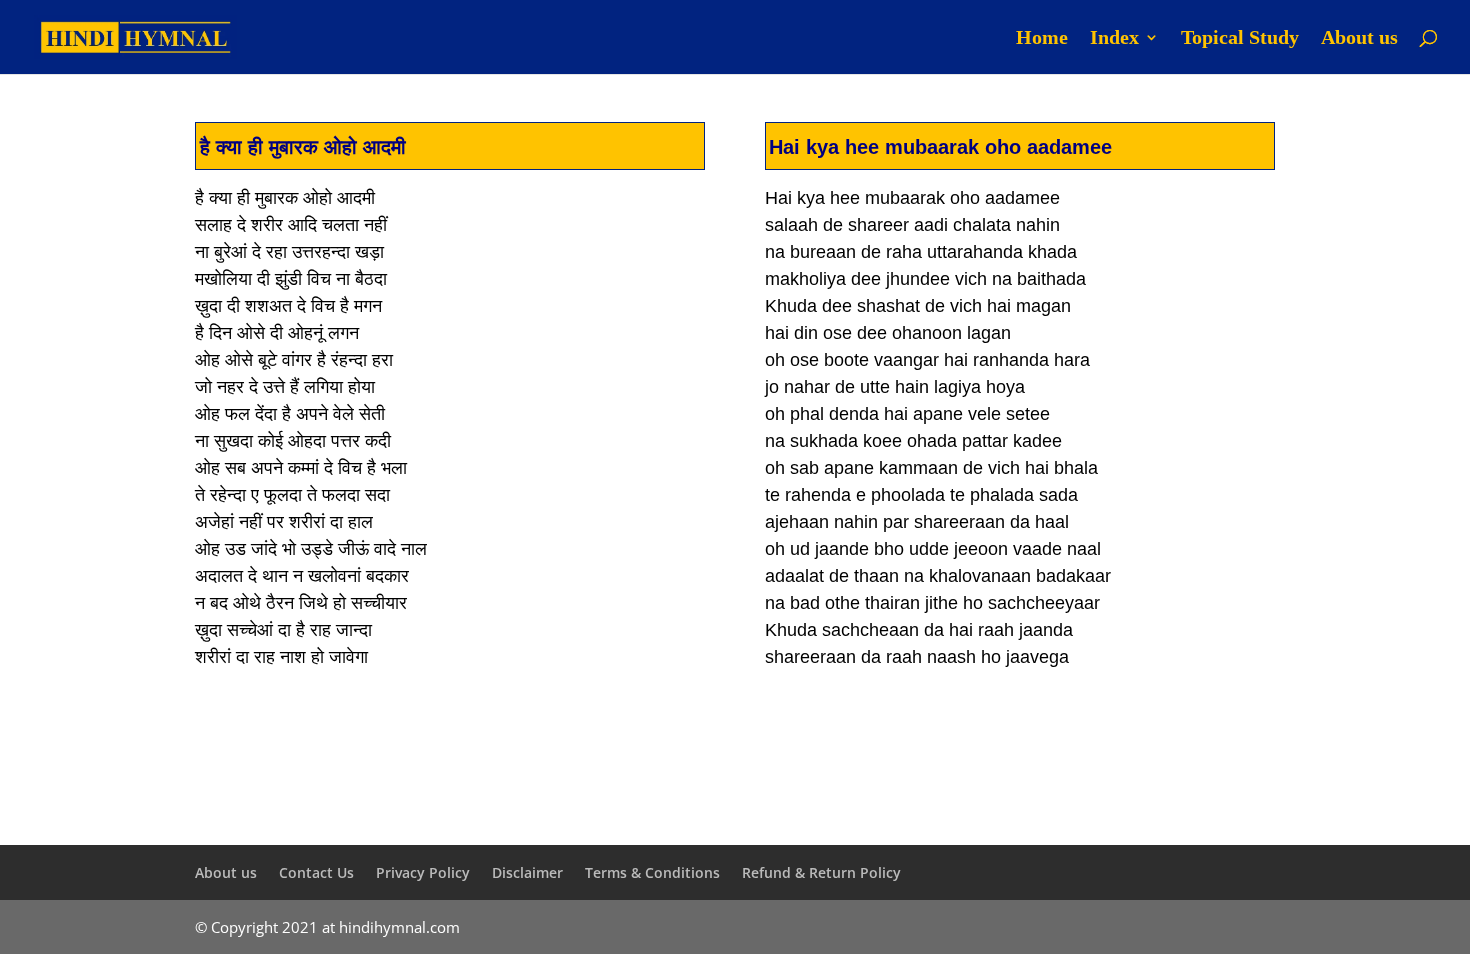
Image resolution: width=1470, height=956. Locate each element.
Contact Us (316, 872)
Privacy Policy (423, 872)
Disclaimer (527, 872)
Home (1042, 39)
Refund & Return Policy (821, 872)
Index (1114, 39)
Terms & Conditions (652, 872)
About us (1359, 39)
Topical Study (1240, 39)
